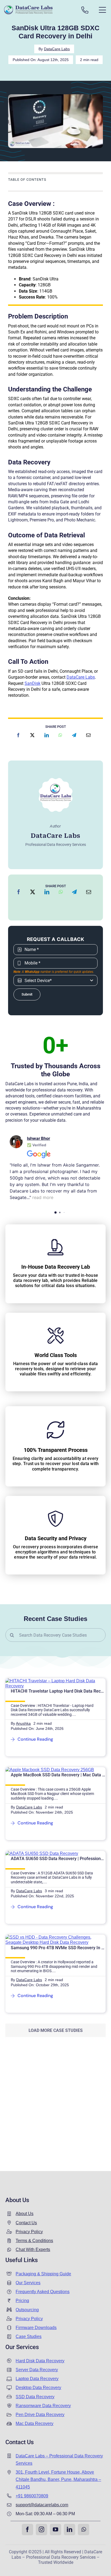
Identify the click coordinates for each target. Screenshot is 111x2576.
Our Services (28, 2283)
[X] (32, 735)
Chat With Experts (33, 2250)
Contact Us (26, 2223)
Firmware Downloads (36, 2328)
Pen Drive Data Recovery (40, 2415)
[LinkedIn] (47, 735)
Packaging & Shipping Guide (43, 2274)
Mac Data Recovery (34, 2423)
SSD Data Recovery (35, 2397)
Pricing (22, 2301)
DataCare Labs (57, 49)
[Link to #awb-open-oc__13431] (102, 10)
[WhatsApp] (60, 735)
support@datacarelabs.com (42, 2505)
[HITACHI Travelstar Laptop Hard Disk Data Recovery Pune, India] (55, 1681)
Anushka (23, 1723)
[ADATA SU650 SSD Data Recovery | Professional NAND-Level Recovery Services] (42, 1853)
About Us (25, 2214)
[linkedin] (70, 2530)
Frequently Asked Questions (43, 2292)
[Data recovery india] (38, 10)
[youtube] (55, 2530)
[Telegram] (74, 735)
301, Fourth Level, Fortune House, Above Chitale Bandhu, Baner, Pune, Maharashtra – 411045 (58, 2479)
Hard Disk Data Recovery (40, 2361)
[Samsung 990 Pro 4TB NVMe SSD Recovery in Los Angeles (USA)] (55, 1937)
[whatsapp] (84, 2530)
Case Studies (29, 2337)
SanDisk (32, 683)
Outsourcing (27, 2310)
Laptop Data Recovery (37, 2379)
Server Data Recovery (37, 2370)
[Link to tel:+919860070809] (85, 10)
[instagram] (41, 2530)
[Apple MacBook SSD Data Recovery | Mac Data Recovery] (50, 1770)
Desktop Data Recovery (38, 2388)
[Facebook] (18, 735)
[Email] (88, 735)
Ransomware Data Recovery (43, 2406)
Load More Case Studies (56, 2030)
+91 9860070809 (32, 2496)
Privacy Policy (29, 2232)
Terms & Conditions (34, 2241)
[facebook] (27, 2530)
